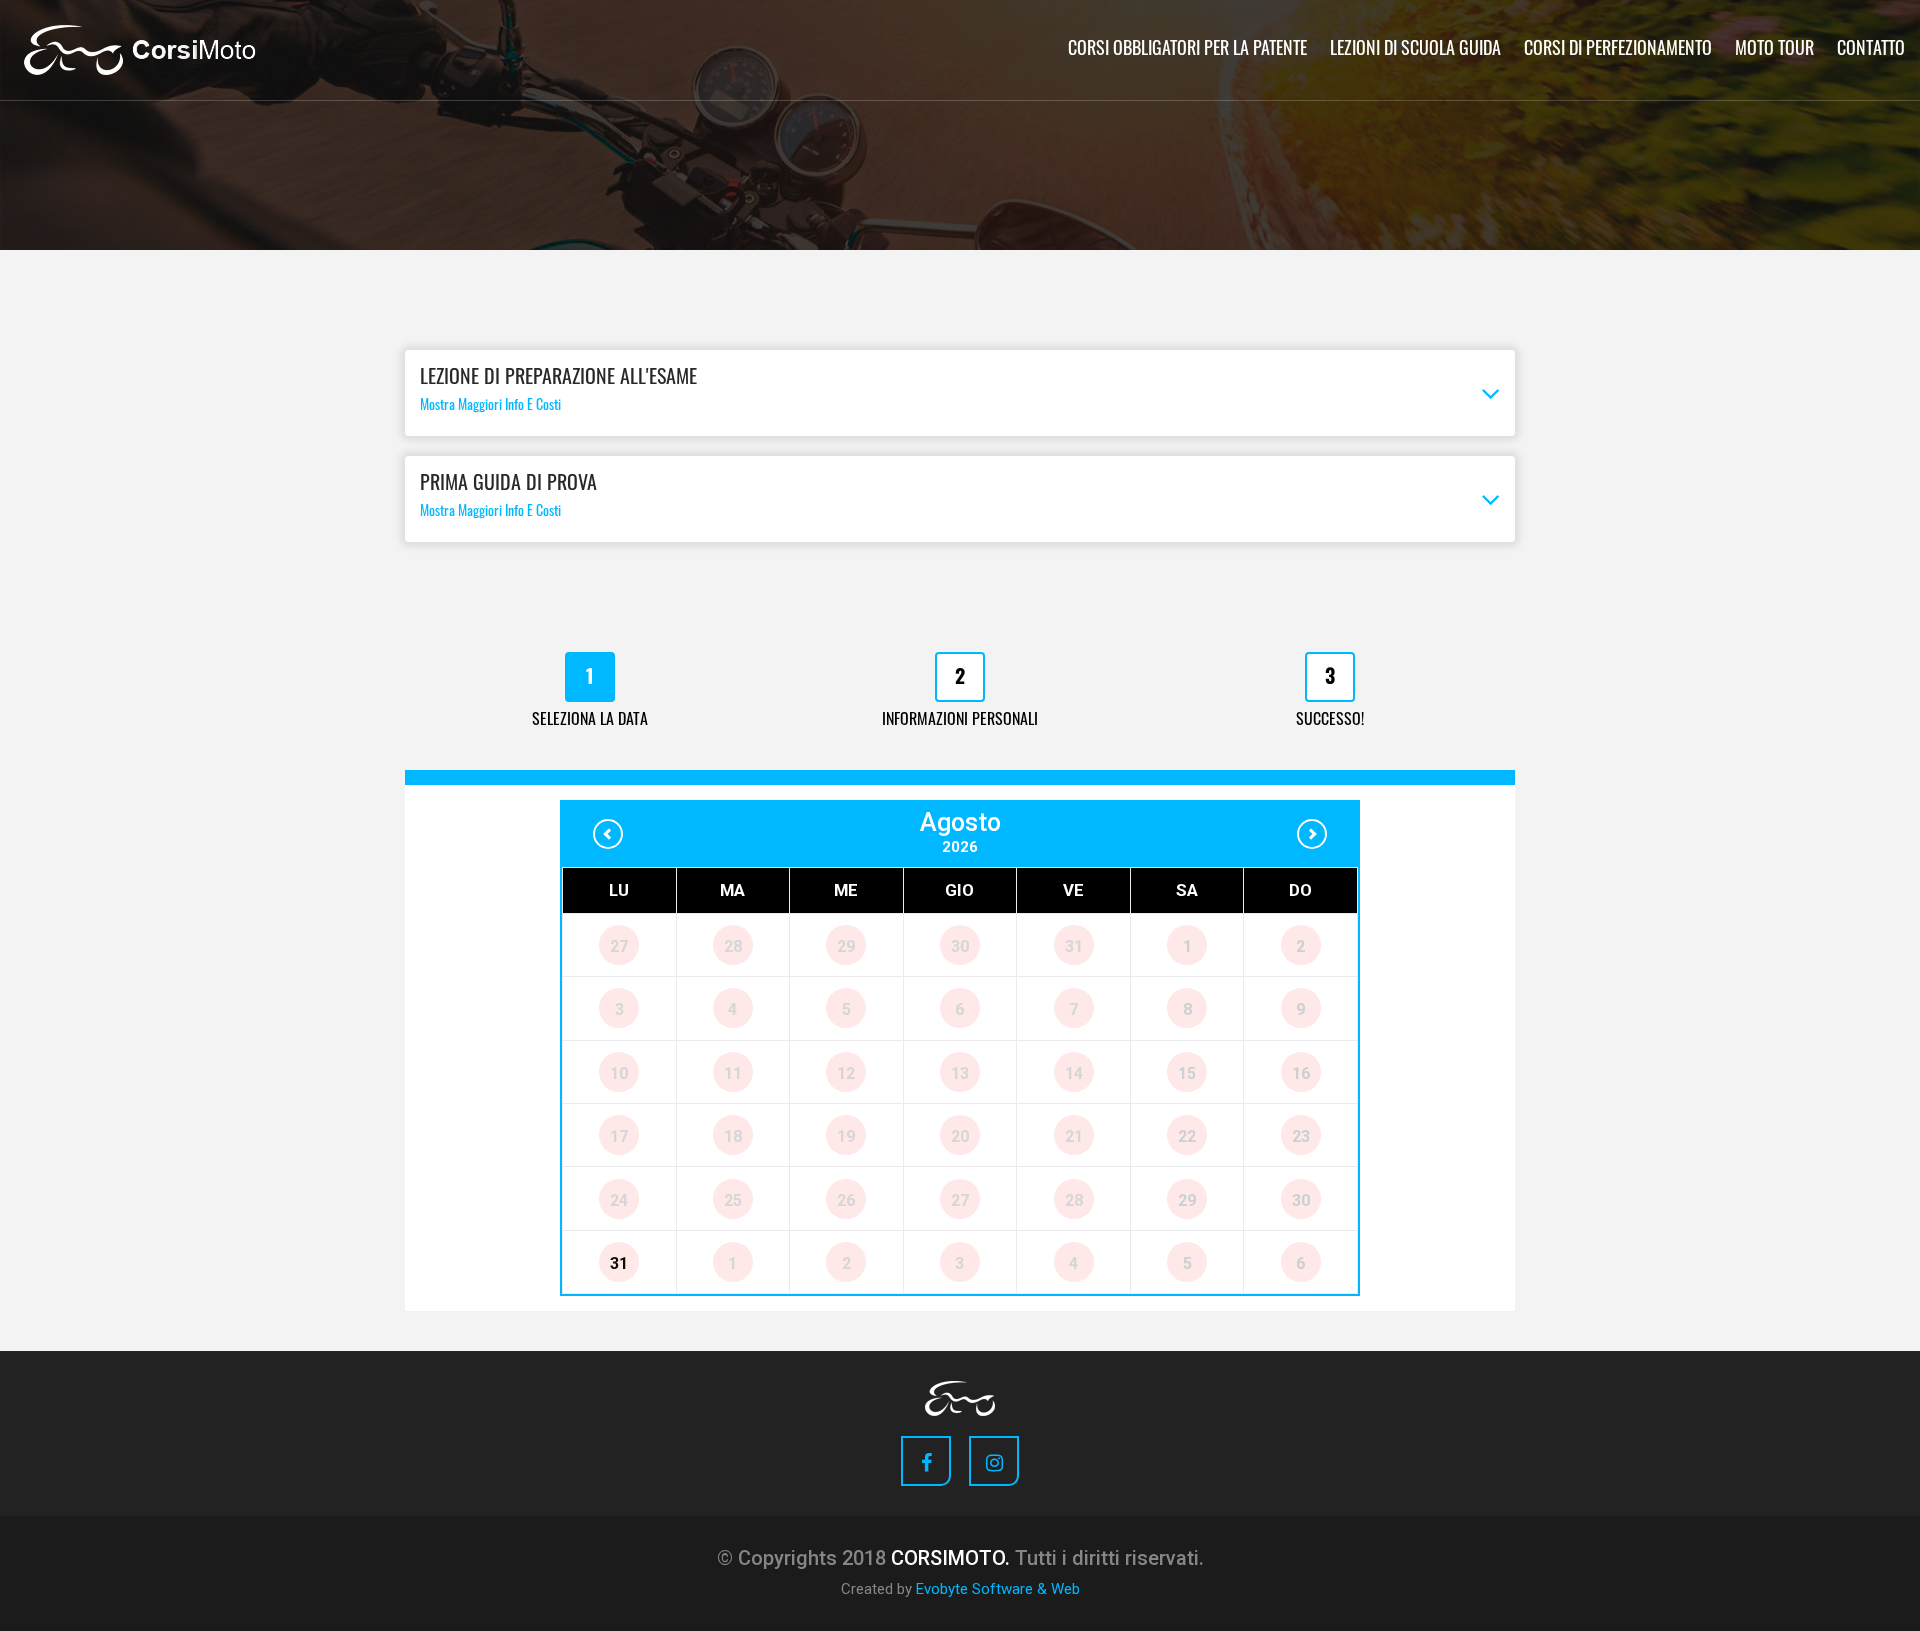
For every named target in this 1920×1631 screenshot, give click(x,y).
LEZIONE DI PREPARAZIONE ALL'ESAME (558, 391)
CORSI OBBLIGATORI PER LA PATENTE (1187, 51)
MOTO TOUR (1774, 51)
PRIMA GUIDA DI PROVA (508, 497)
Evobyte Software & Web (998, 1589)
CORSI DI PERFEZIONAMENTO (1618, 51)
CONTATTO (1871, 51)
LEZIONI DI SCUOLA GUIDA (1415, 51)
